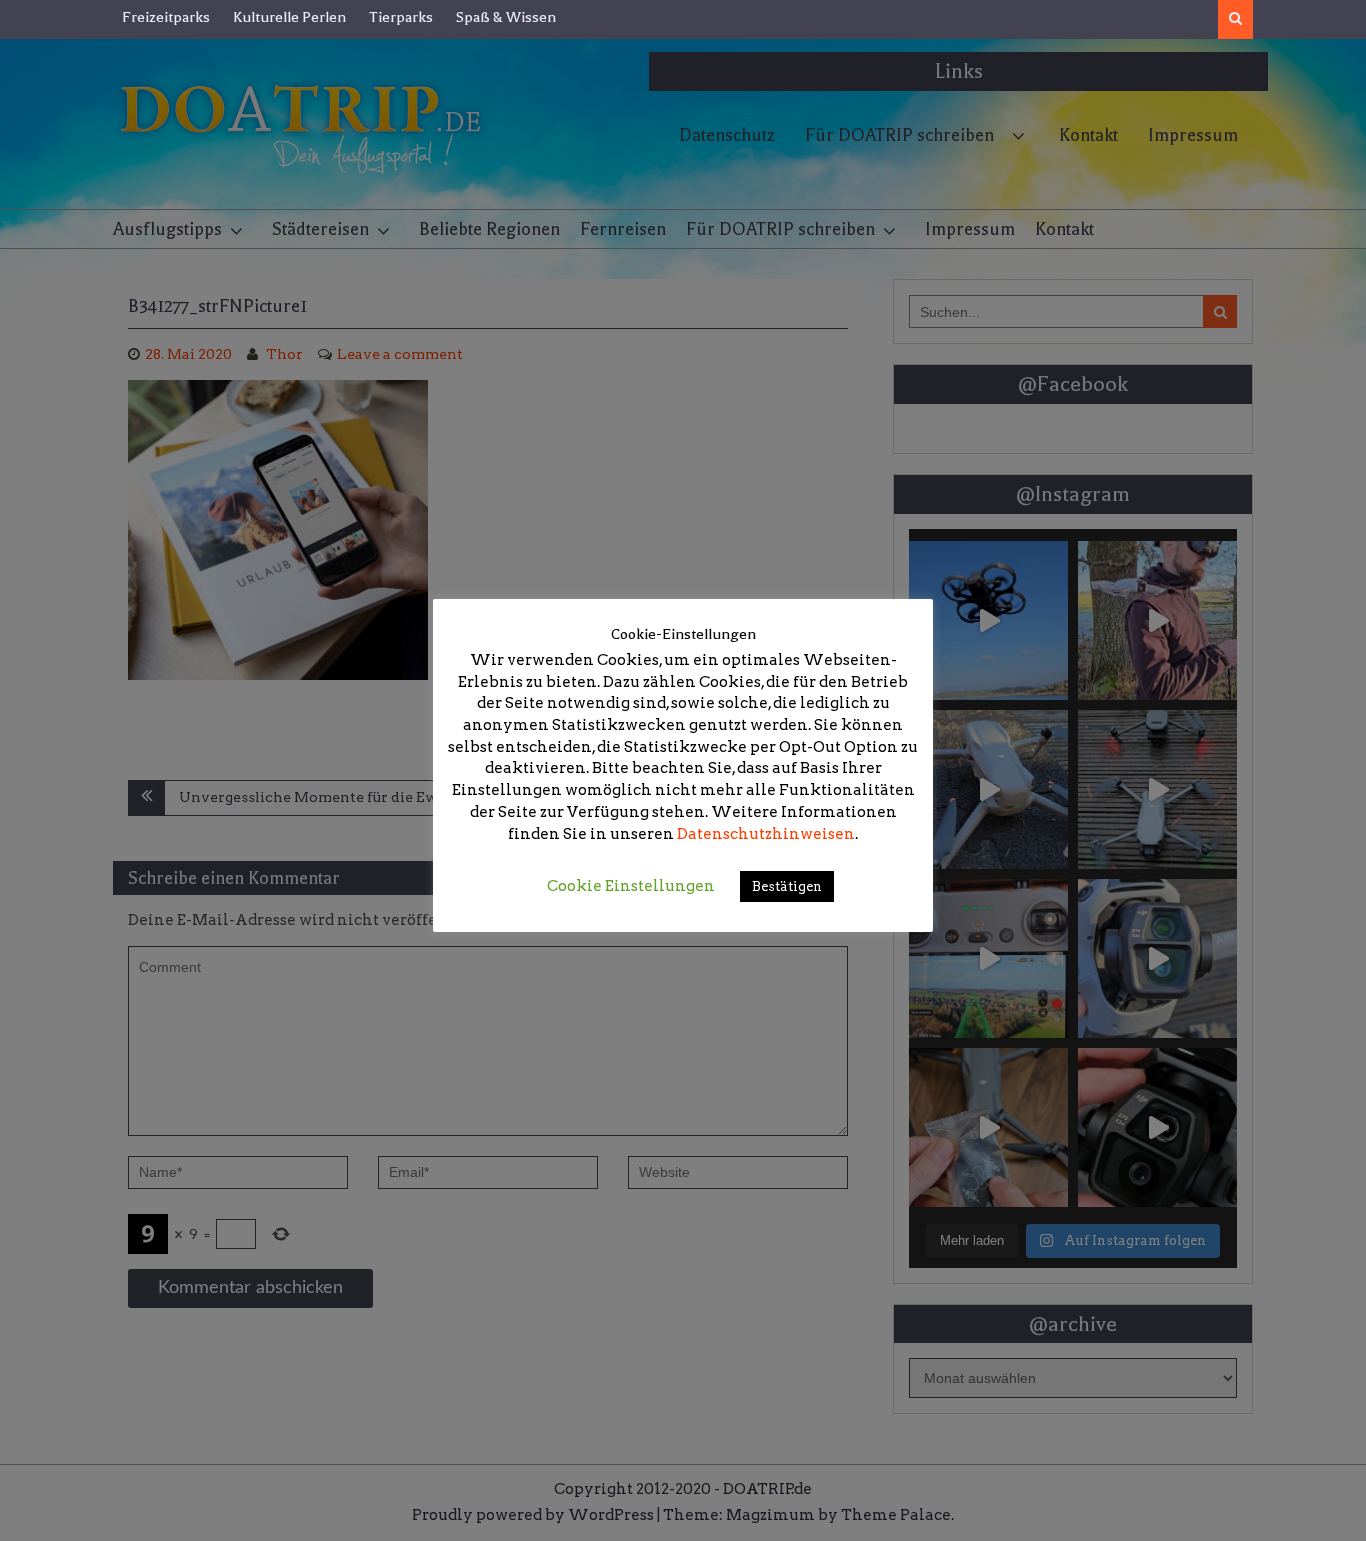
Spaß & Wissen (506, 17)
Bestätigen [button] (787, 886)
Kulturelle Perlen (289, 17)
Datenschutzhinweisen (766, 834)
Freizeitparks (166, 17)
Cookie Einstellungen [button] (631, 886)
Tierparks (401, 17)
